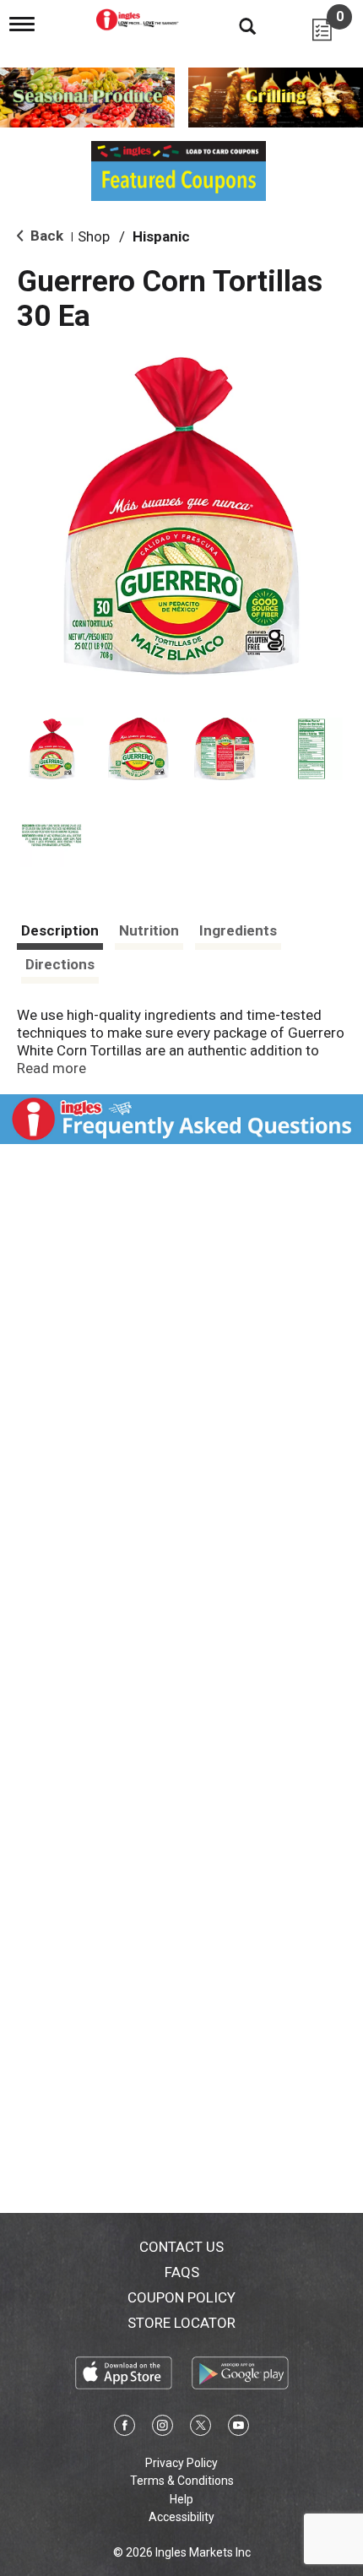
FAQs (182, 2272)
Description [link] (60, 930)
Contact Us (181, 2247)
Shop (94, 236)
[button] (52, 749)
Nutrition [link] (149, 930)
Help (181, 2499)
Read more (51, 1068)
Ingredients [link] (238, 930)
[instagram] (163, 2428)
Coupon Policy (181, 2297)
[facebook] (125, 2428)
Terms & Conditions (182, 2481)
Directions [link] (60, 964)
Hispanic (161, 236)
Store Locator (181, 2323)
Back (45, 236)
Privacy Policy (181, 2463)
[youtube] (238, 2428)
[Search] (235, 25)
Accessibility (181, 2517)
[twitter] (200, 2428)
